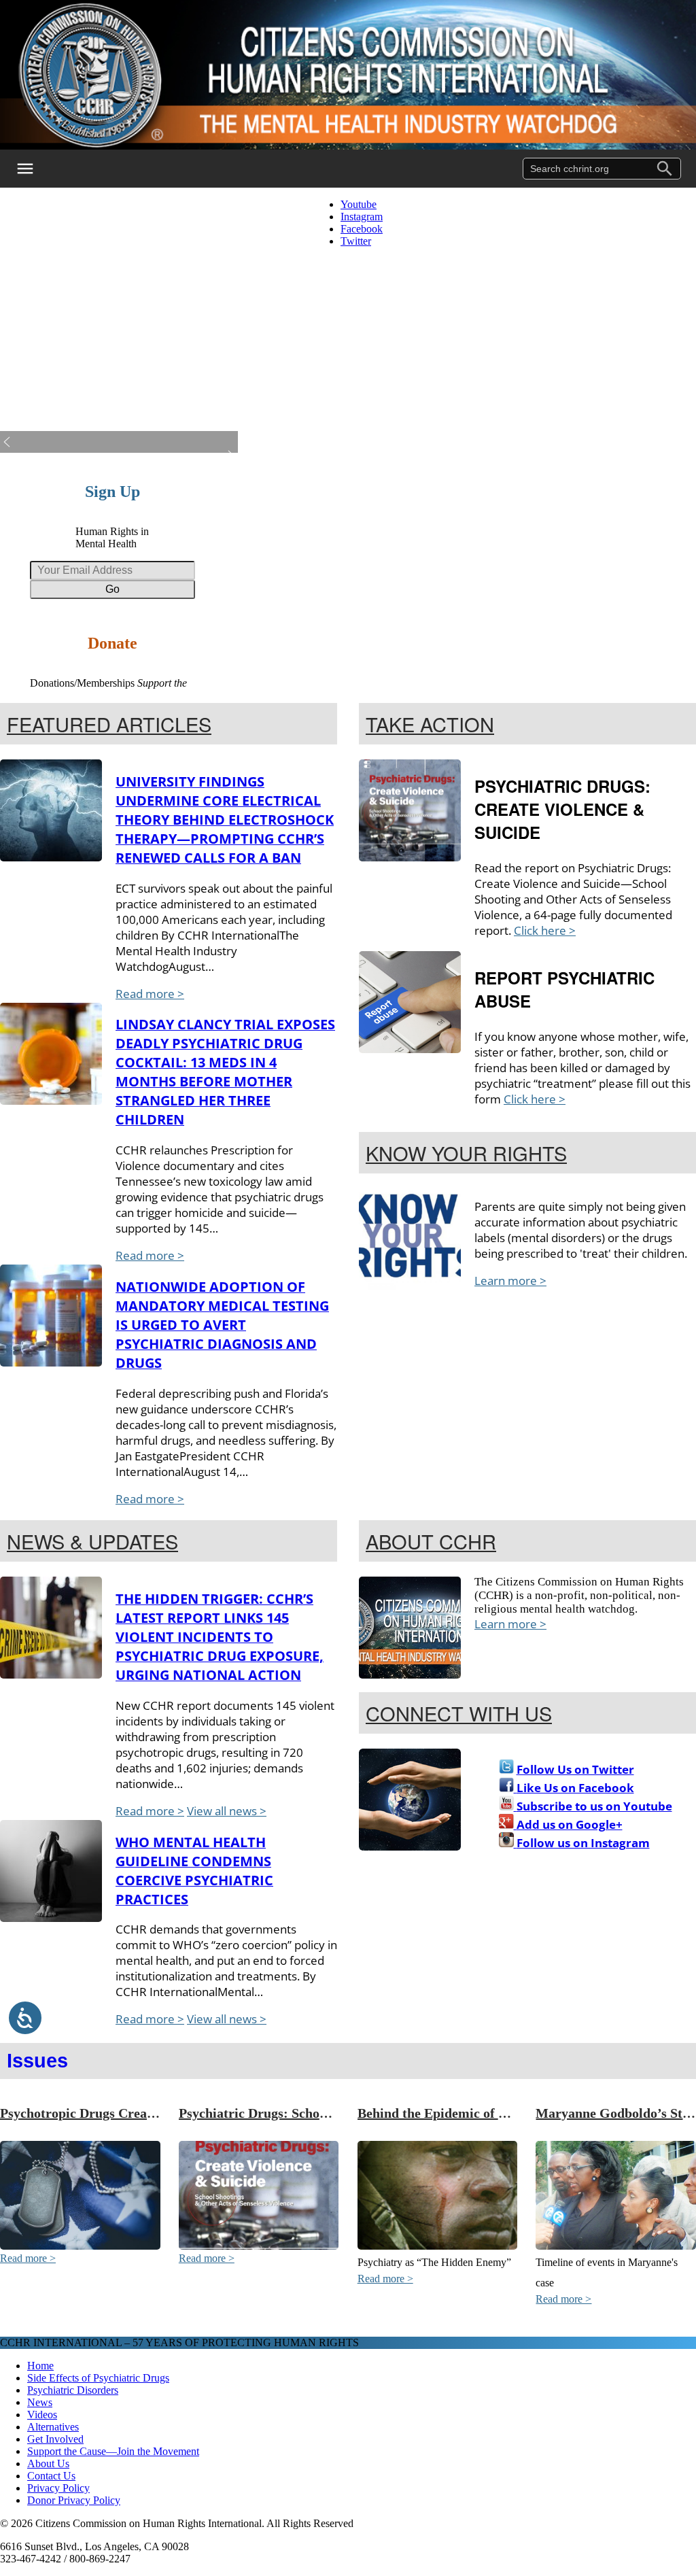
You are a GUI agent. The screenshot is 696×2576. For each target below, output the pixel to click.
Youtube (359, 204)
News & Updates (92, 1541)
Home (40, 2366)
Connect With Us (459, 1713)
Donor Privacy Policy (74, 2500)
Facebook (362, 229)
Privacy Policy (58, 2488)
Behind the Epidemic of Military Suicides (478, 2113)
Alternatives (53, 2427)
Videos (42, 2415)
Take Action (430, 724)
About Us (48, 2463)
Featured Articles (109, 724)
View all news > (227, 1811)
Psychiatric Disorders (73, 2390)
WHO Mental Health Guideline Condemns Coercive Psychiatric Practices (194, 1871)
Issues (37, 2061)
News (40, 2402)
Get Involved (55, 2439)
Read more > (150, 994)
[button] (119, 442)
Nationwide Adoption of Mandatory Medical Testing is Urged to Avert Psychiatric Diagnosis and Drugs (222, 1325)
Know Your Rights (466, 1153)
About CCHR (431, 1541)
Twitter (356, 241)
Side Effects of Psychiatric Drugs (98, 2378)
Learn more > (510, 1281)
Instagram (362, 217)
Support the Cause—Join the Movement (113, 2451)
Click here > (545, 930)
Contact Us (51, 2476)
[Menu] (34, 169)
